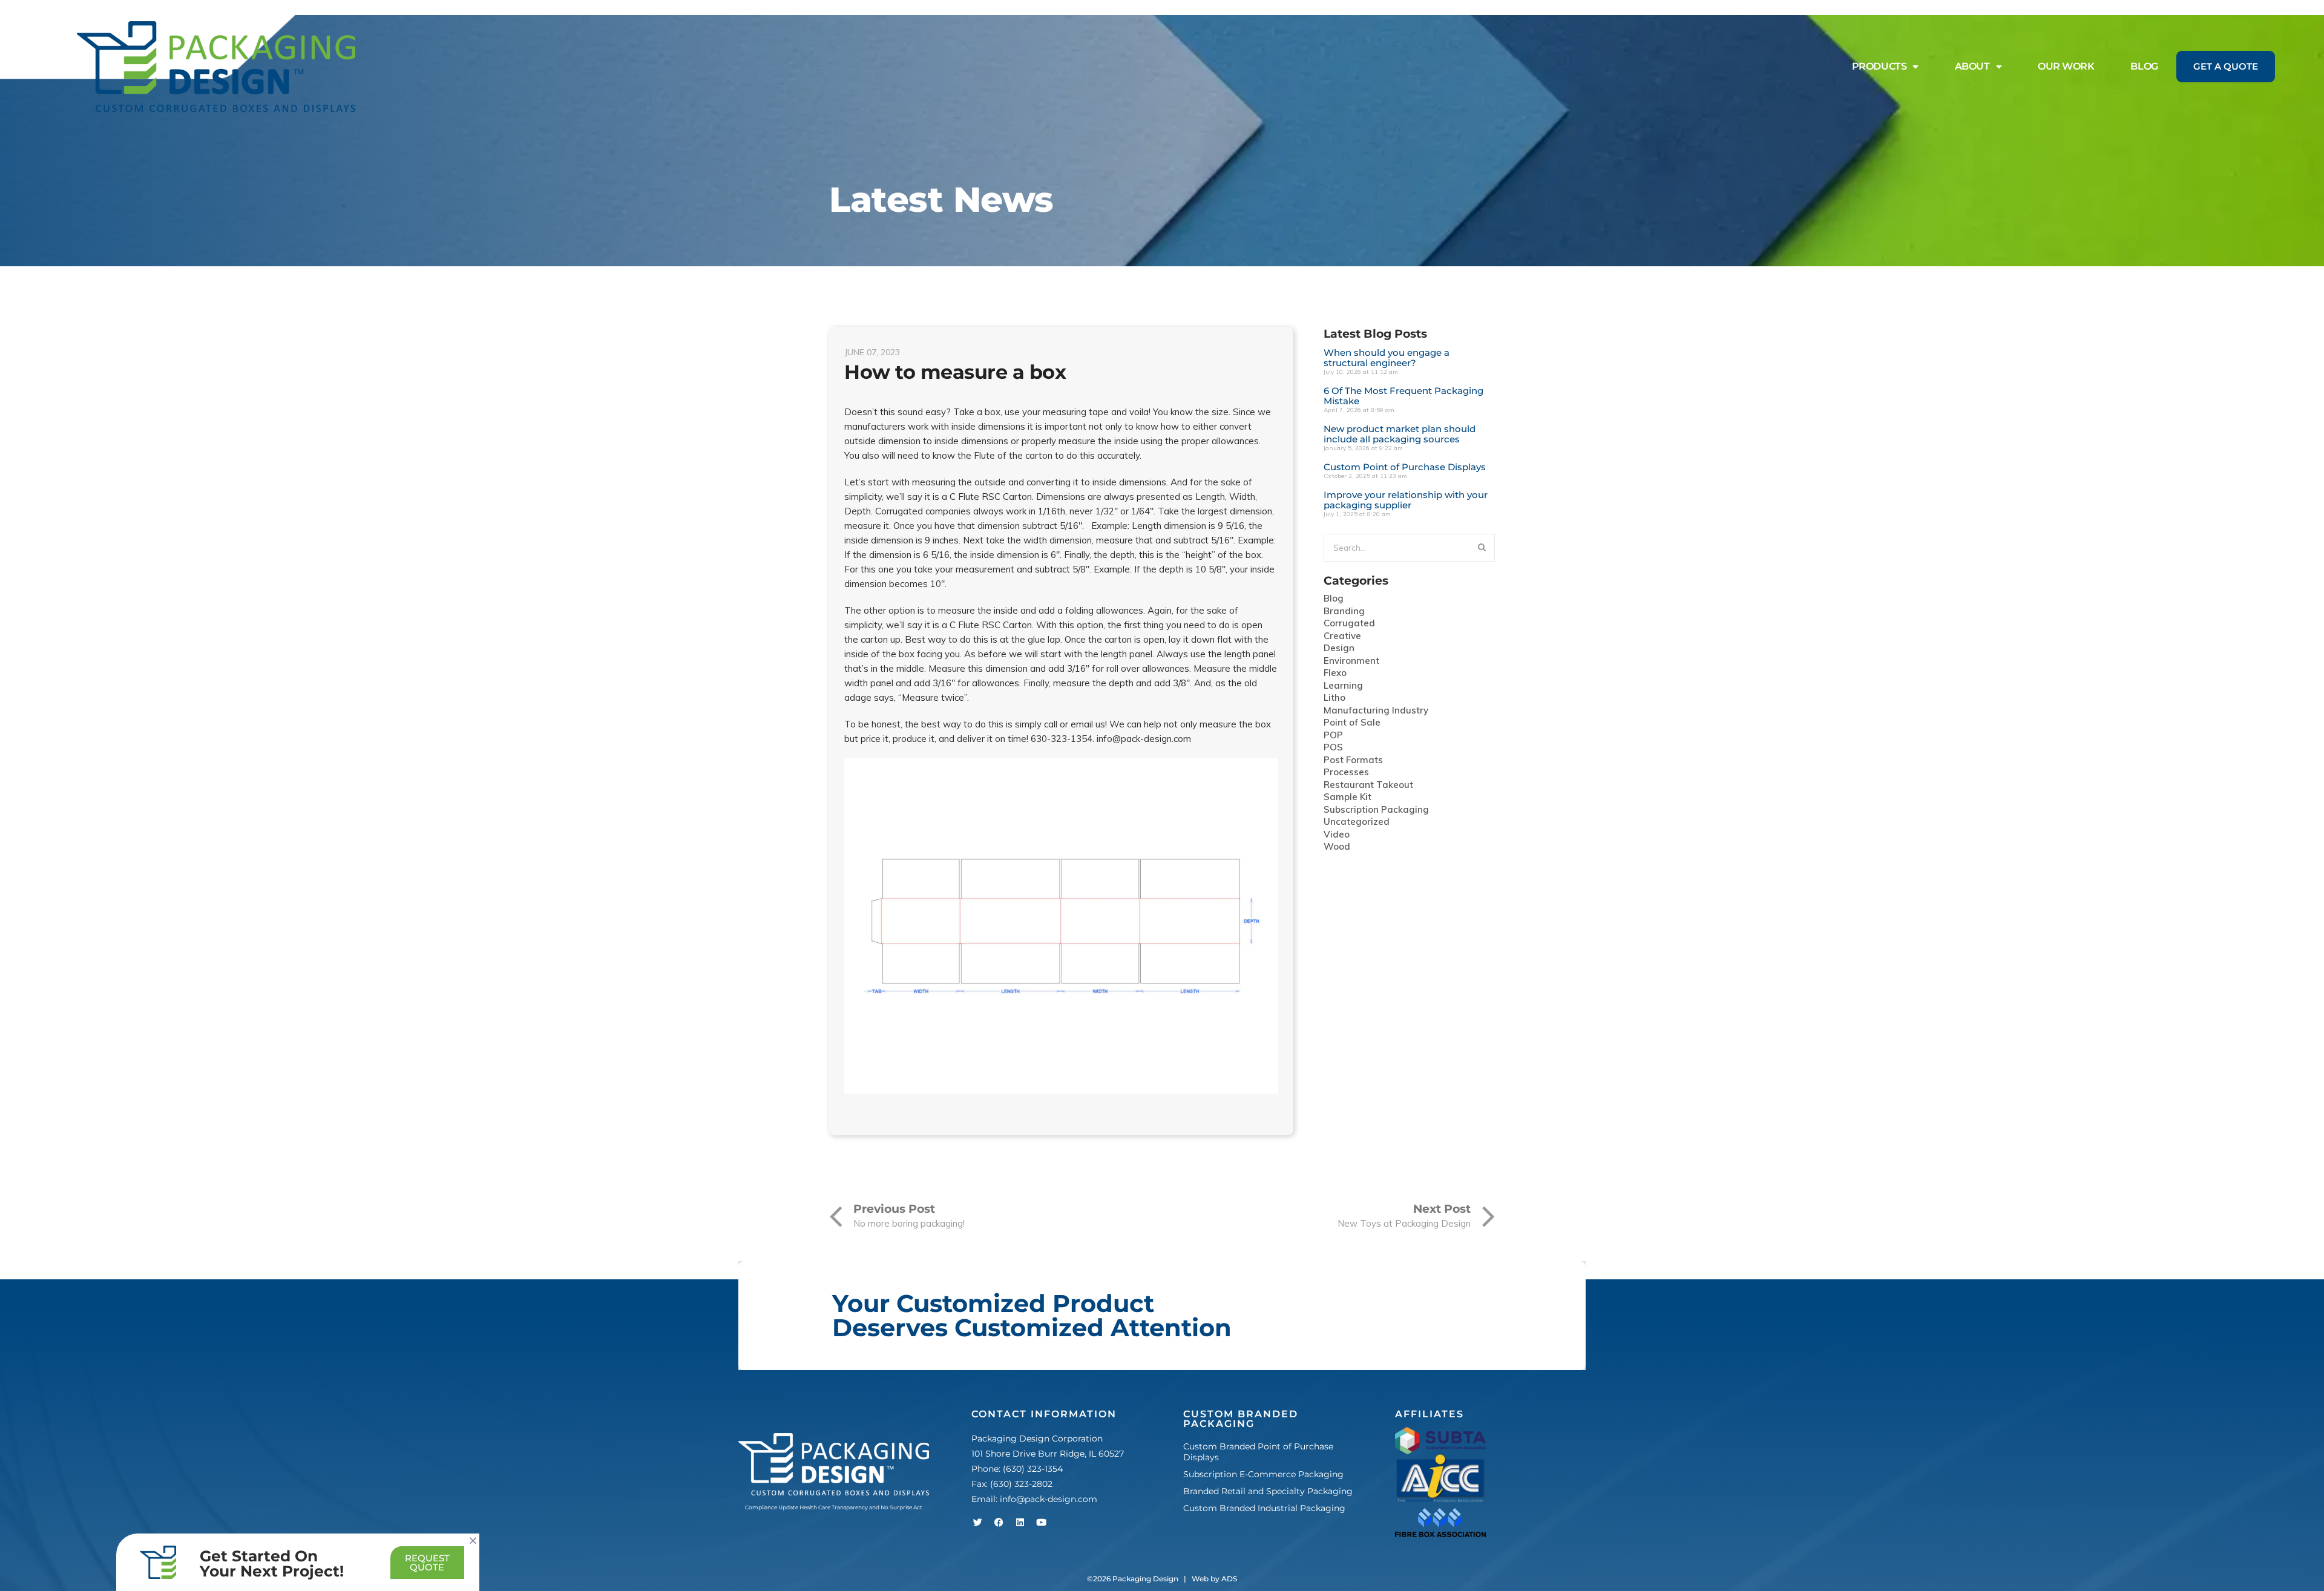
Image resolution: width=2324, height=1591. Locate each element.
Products (1879, 66)
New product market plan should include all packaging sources (1400, 434)
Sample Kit (1347, 797)
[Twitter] (977, 1523)
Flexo (1335, 673)
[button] (473, 1540)
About (1972, 66)
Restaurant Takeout (1368, 785)
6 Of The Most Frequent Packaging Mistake (1403, 396)
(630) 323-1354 (1033, 1469)
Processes (1346, 773)
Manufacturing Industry (1376, 711)
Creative (1342, 636)
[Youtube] (1041, 1523)
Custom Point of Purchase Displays (1405, 467)
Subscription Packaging (1376, 810)
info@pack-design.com (1049, 1499)
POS (1333, 748)
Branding (1344, 612)
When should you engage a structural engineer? (1387, 358)
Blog (2144, 66)
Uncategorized (1357, 822)
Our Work (2066, 66)
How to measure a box (955, 372)
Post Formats (1353, 760)
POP (1333, 736)
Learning (1343, 686)
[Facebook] (999, 1523)
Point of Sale (1352, 723)
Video (1337, 835)
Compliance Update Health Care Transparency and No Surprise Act (834, 1507)
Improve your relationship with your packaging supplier (1406, 500)
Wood (1337, 847)
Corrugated (1349, 624)
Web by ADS (1214, 1579)
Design (1339, 648)
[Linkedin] (1020, 1523)
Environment (1351, 661)
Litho (1334, 698)
